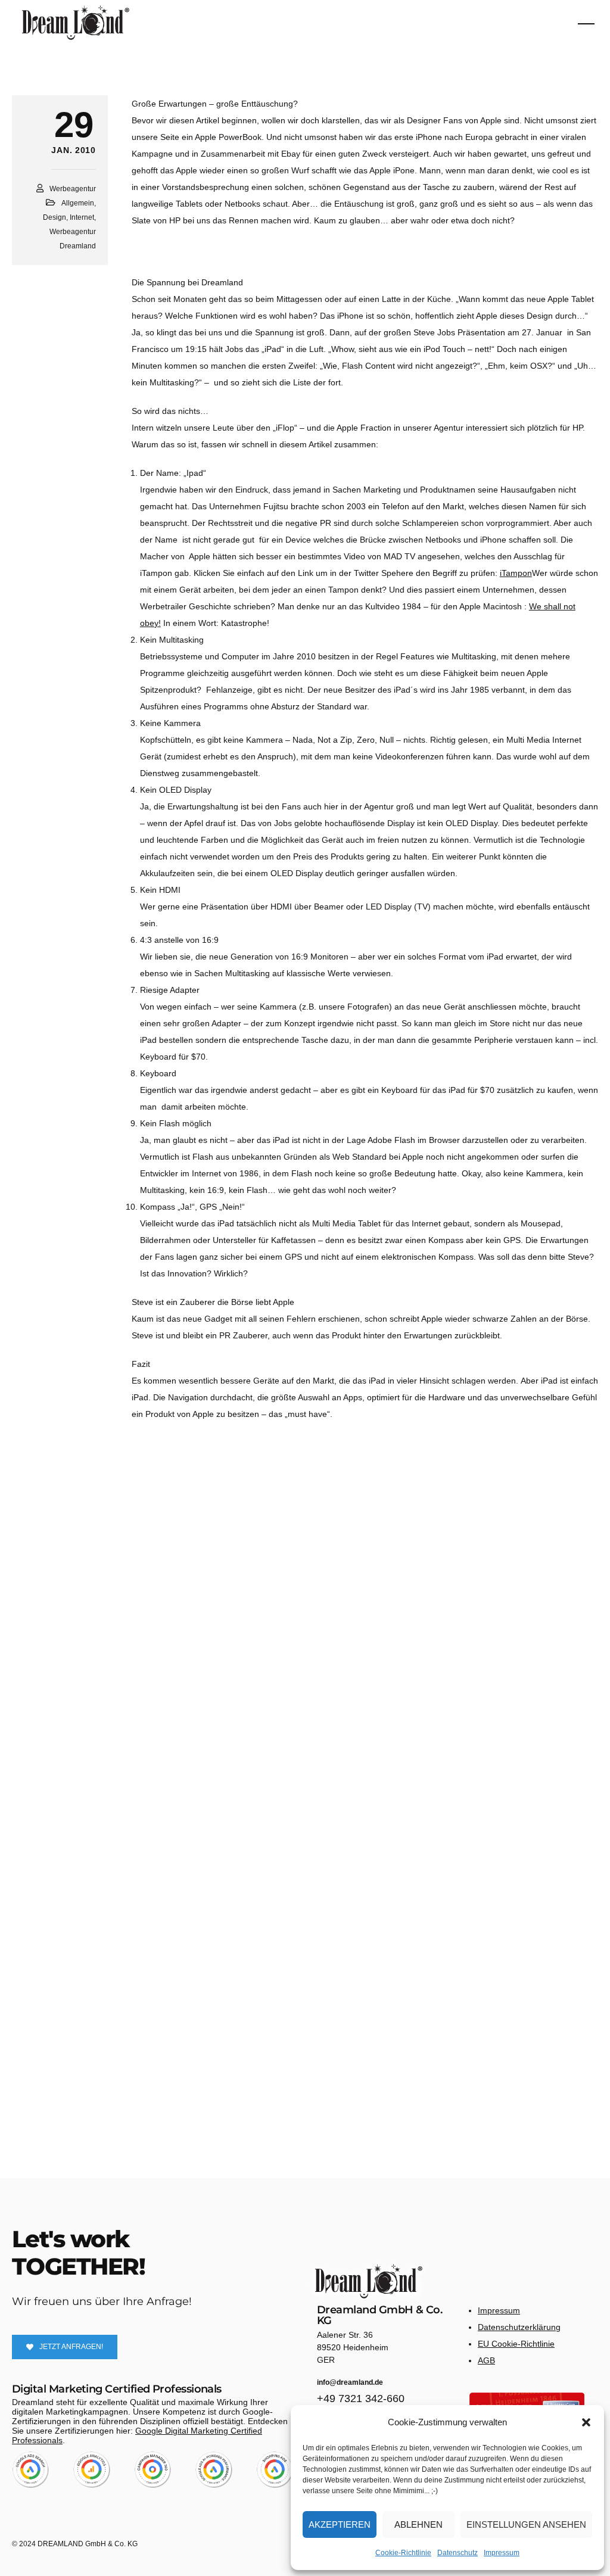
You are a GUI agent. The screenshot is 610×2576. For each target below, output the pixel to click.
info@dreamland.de (350, 2382)
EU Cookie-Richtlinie (516, 2344)
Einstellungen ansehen (526, 2524)
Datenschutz (457, 2553)
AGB (486, 2360)
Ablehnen (418, 2524)
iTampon (516, 573)
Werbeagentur (73, 189)
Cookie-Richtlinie (403, 2553)
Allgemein (78, 203)
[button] (586, 2422)
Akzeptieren (340, 2524)
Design (55, 217)
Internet (82, 217)
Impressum (502, 2553)
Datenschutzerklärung (519, 2327)
